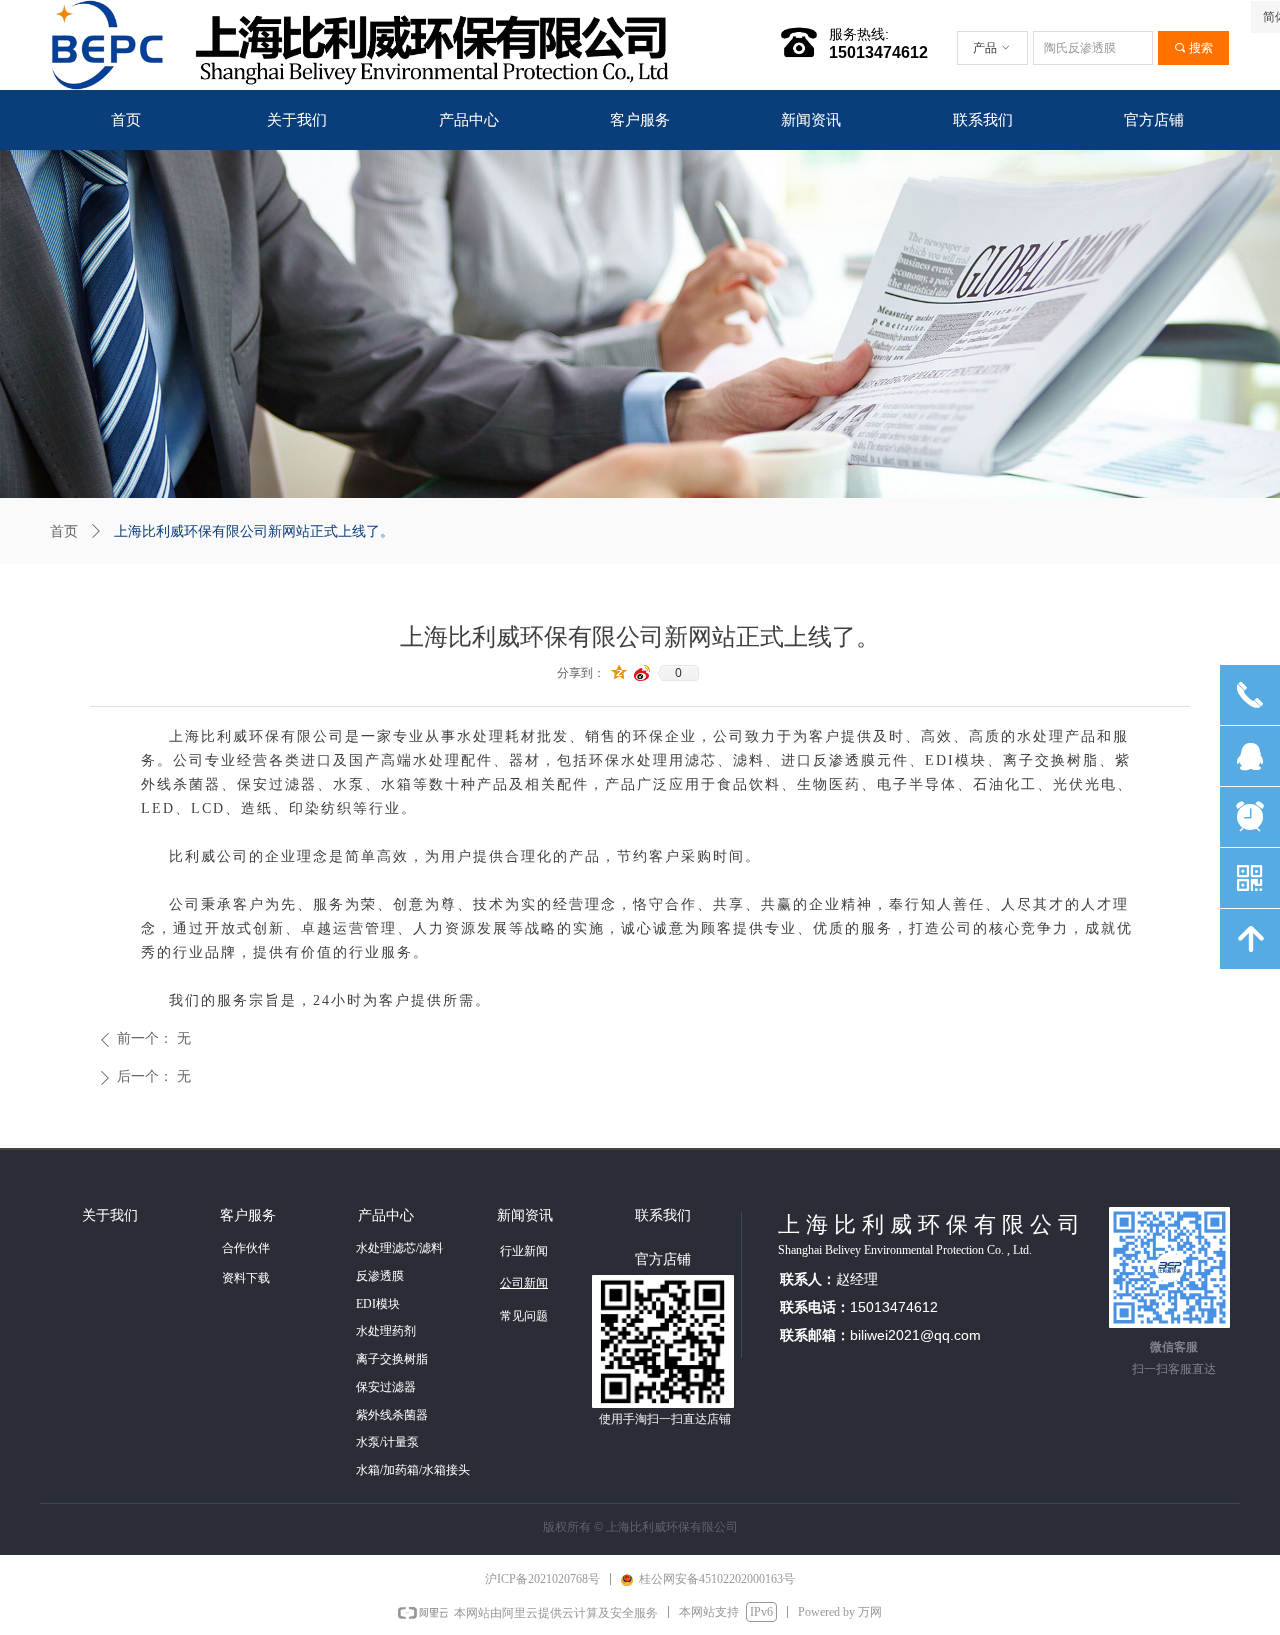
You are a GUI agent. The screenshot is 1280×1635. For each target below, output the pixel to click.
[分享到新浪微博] (642, 673)
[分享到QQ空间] (619, 673)
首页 (64, 531)
